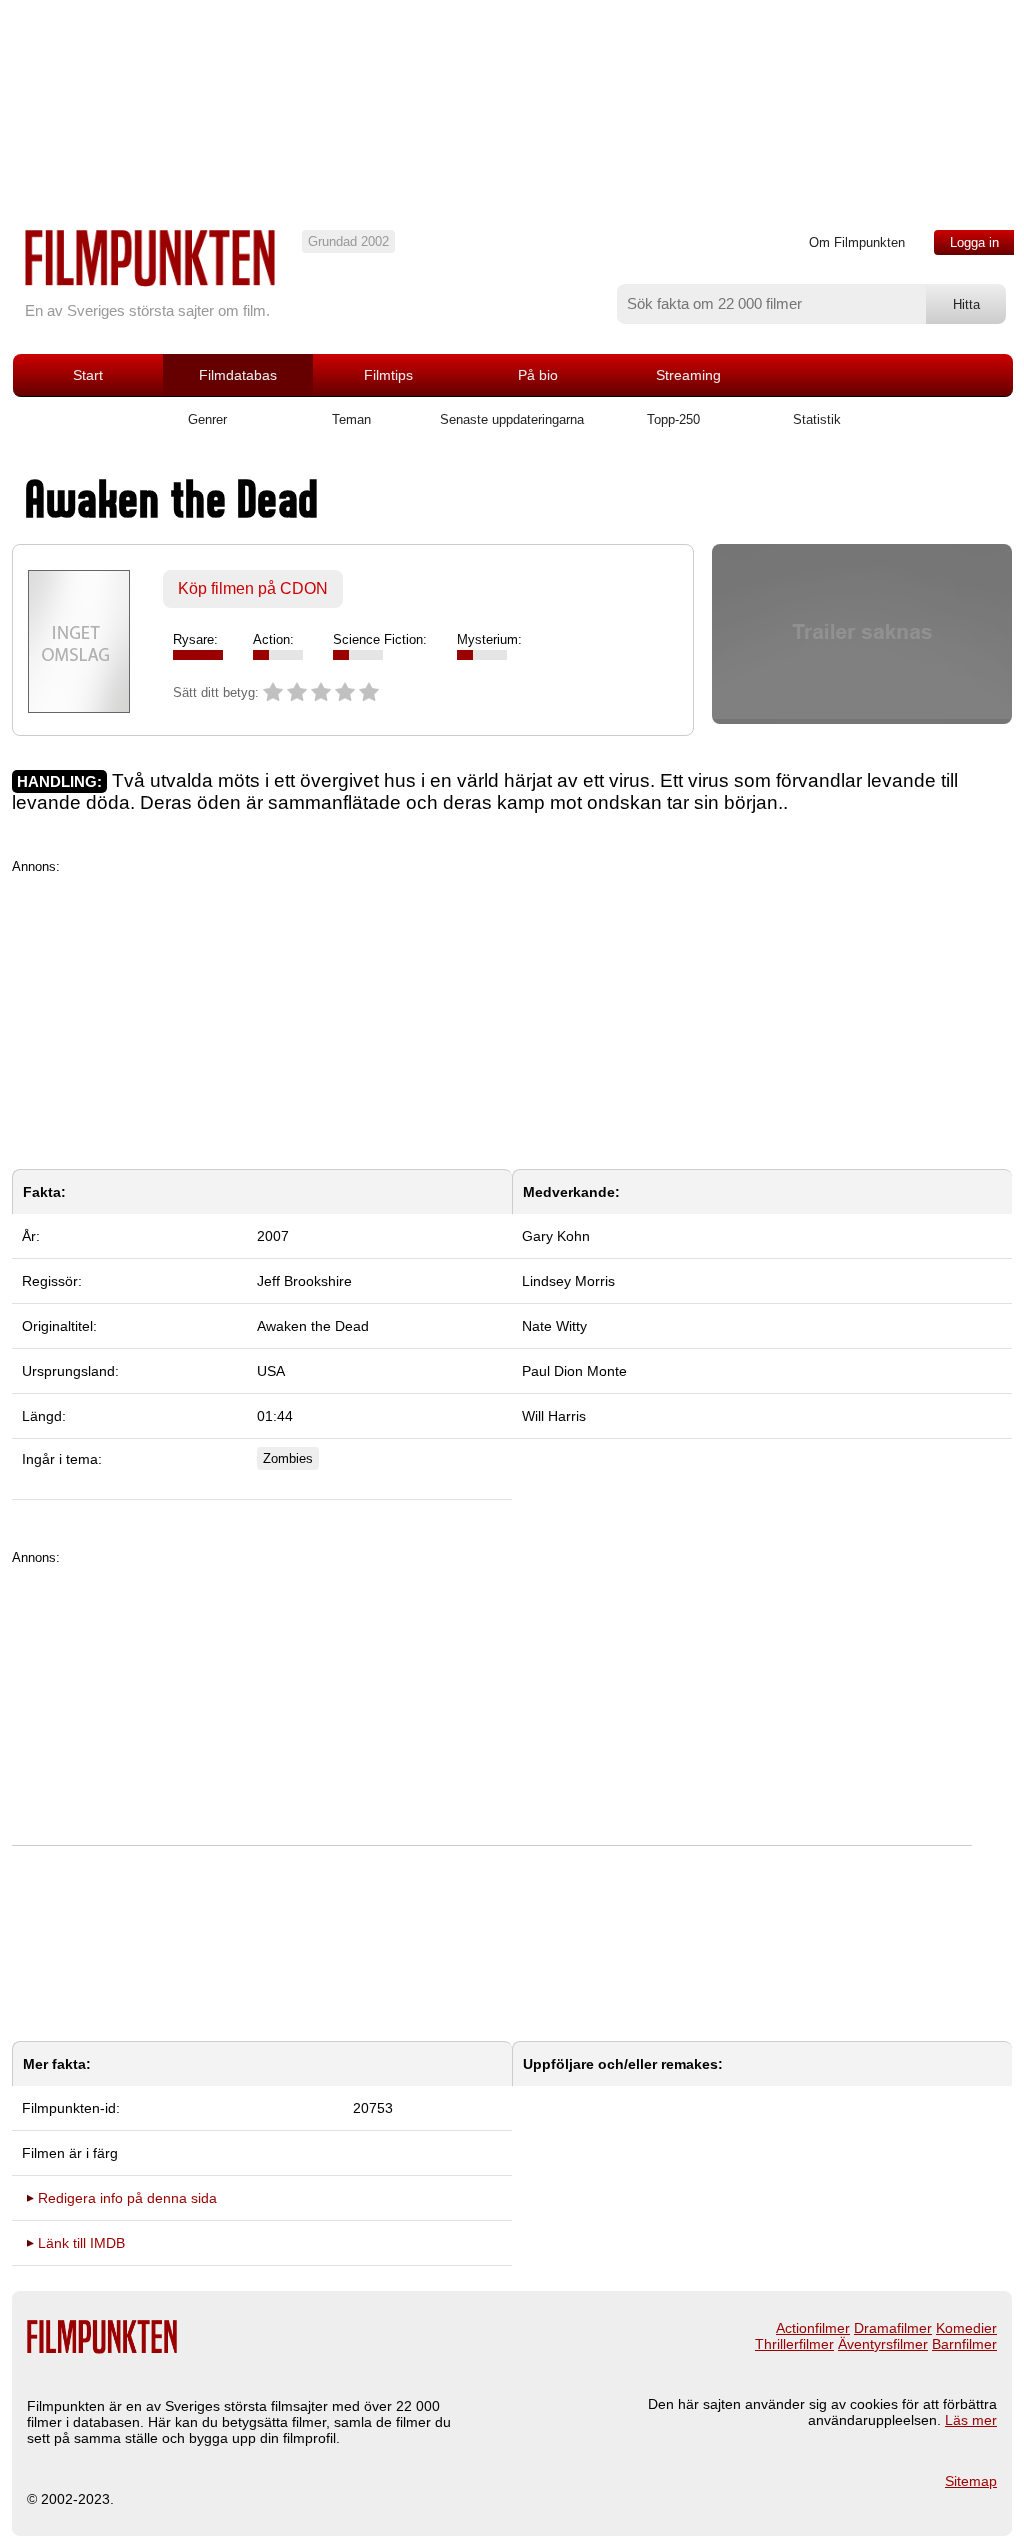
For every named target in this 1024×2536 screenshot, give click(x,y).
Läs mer (971, 2420)
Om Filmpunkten (857, 242)
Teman (351, 419)
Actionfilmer (813, 2328)
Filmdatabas (238, 375)
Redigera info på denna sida (127, 2198)
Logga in (974, 242)
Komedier (966, 2328)
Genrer (207, 419)
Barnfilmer (964, 2344)
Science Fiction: (380, 639)
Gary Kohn (556, 1236)
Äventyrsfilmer (883, 2344)
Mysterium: (489, 639)
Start (88, 375)
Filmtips (388, 375)
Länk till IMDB (81, 2243)
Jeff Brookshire (304, 1281)
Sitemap (971, 2481)
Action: (273, 639)
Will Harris (554, 1416)
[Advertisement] (512, 1014)
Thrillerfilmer (794, 2344)
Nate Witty (554, 1326)
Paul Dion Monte (574, 1371)
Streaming (688, 375)
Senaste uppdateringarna (512, 419)
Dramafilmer (893, 2328)
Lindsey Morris (568, 1281)
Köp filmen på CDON (253, 588)
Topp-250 (673, 419)
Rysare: (195, 639)
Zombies (288, 1458)
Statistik (817, 419)
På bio (538, 375)
